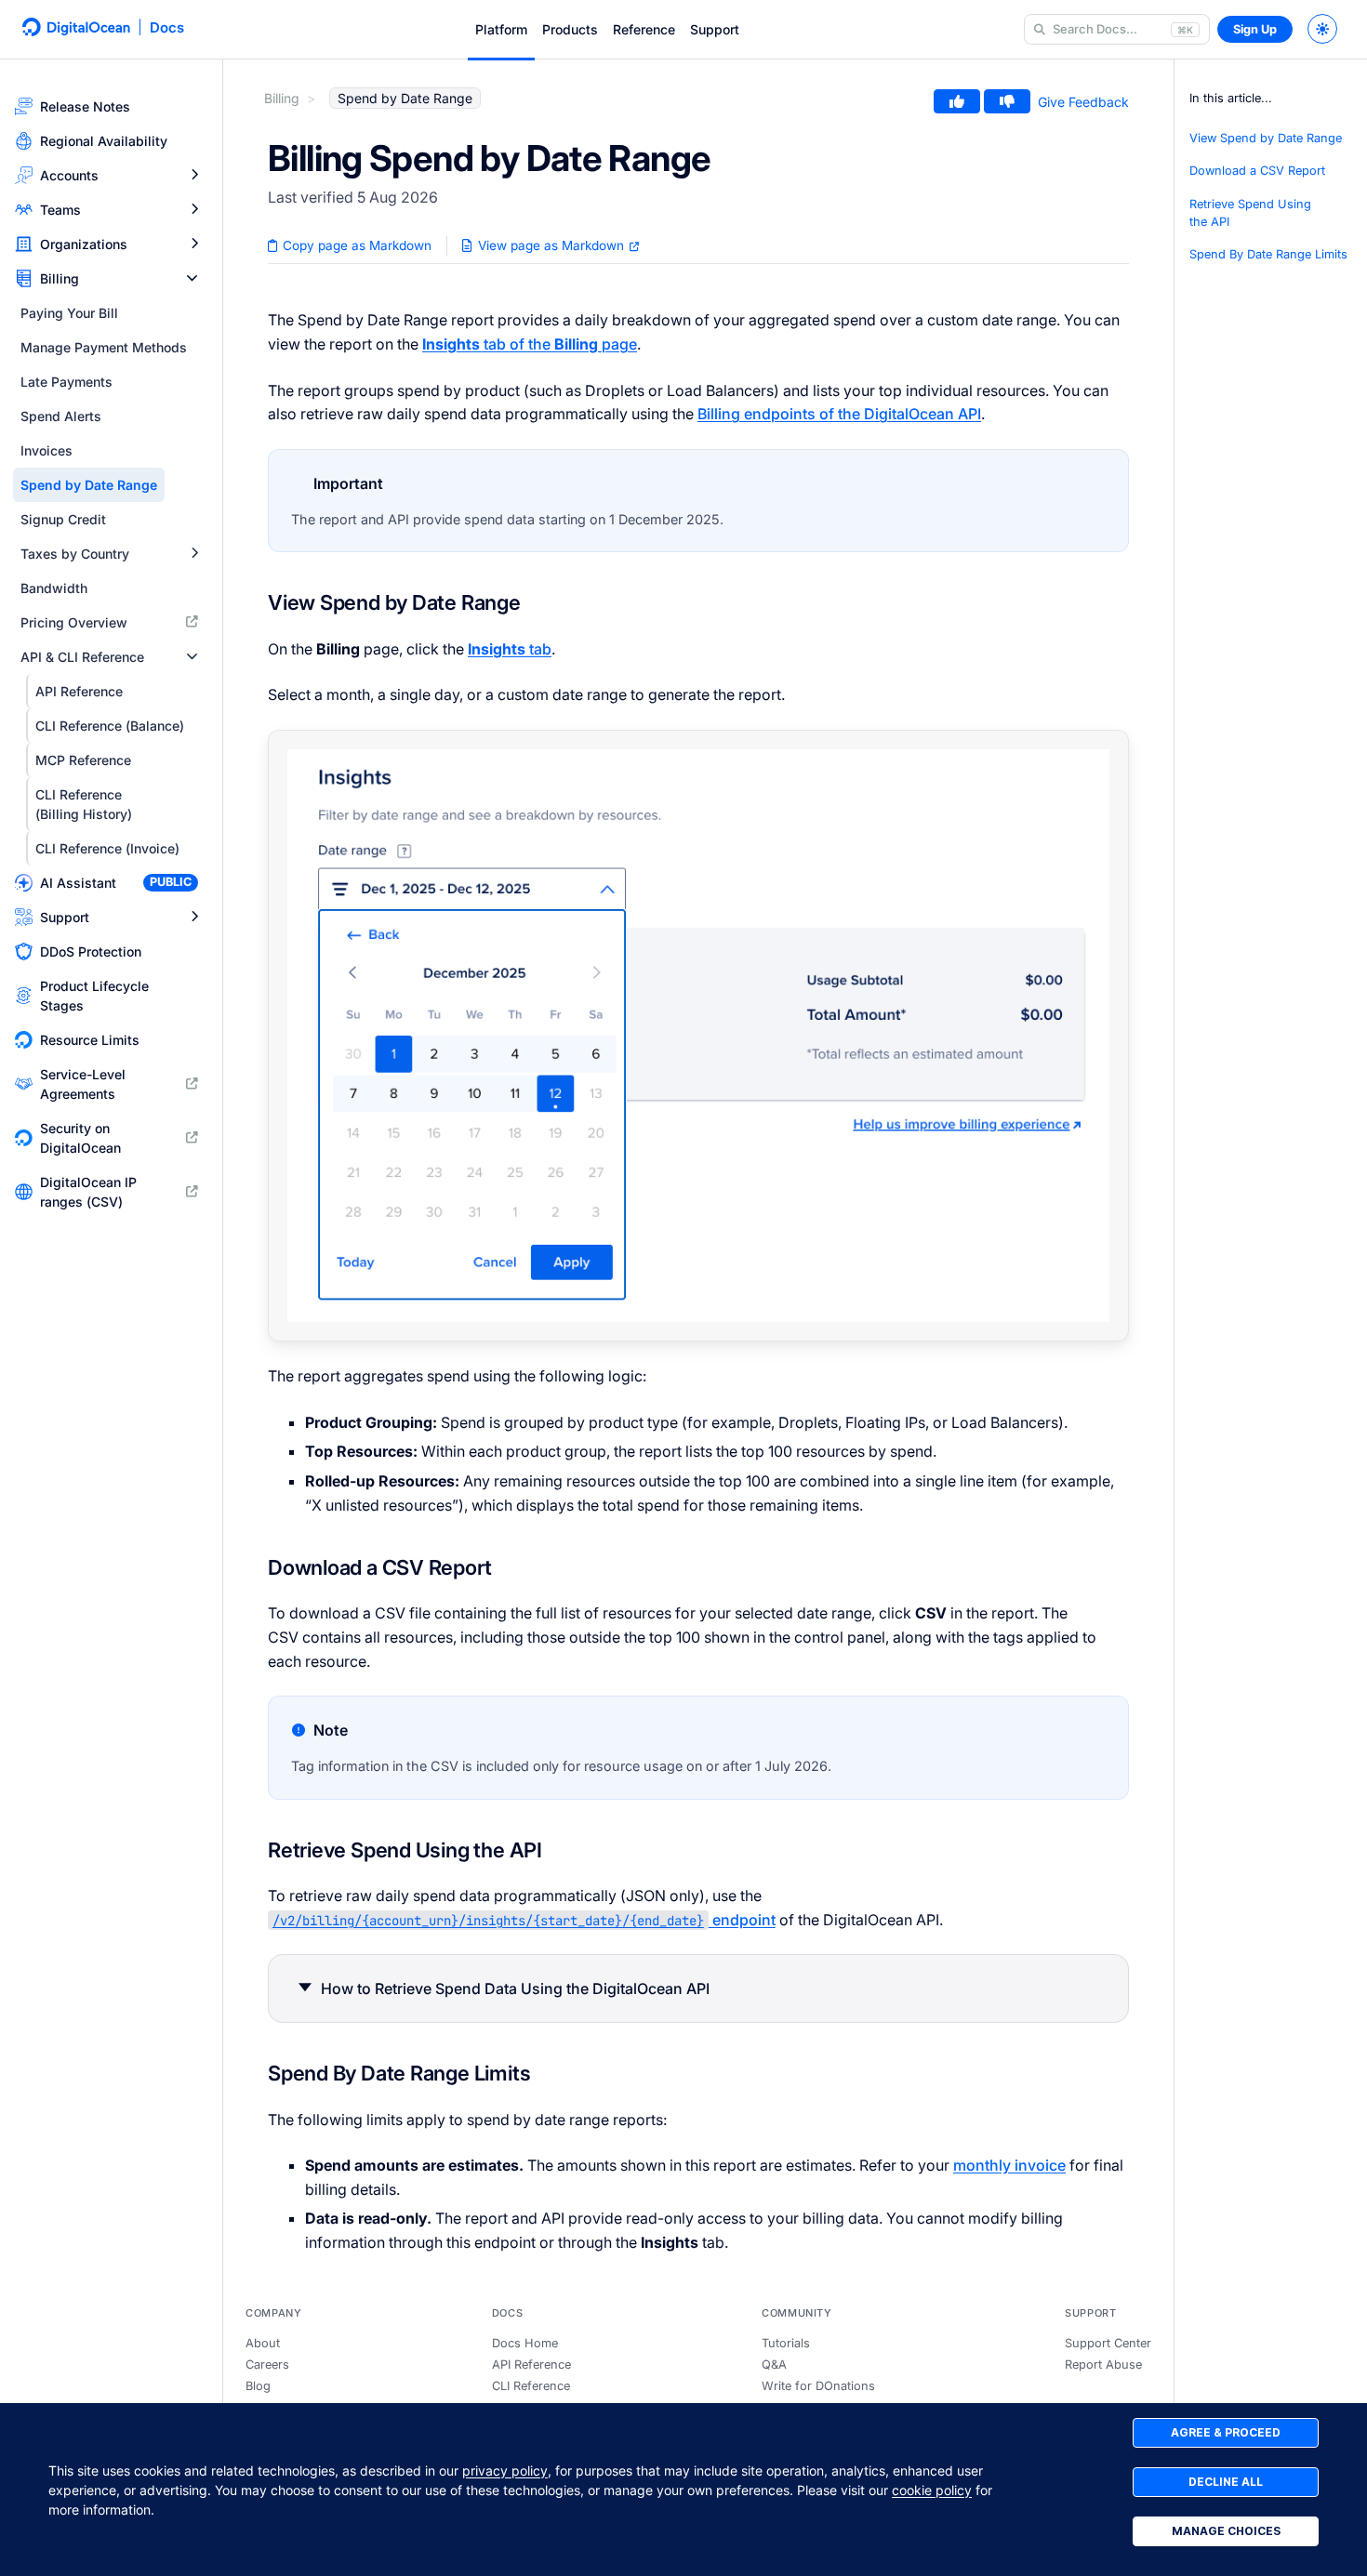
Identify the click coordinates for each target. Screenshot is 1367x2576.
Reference (644, 29)
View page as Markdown (551, 245)
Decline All (1226, 2482)
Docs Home (525, 2343)
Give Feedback (1083, 102)
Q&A (774, 2365)
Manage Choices (1226, 2531)
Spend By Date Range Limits (1268, 254)
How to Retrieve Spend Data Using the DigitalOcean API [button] (515, 1988)
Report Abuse (1103, 2365)
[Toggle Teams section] (194, 210)
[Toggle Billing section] (192, 278)
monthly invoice (1009, 2165)
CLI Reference (531, 2386)
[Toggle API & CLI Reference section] (192, 657)
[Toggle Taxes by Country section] (194, 554)
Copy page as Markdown (355, 245)
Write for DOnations (818, 2386)
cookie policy (932, 2490)
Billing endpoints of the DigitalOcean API (839, 414)
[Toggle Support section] (194, 917)
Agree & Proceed (1226, 2432)
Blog (258, 2386)
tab (510, 649)
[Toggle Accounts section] (194, 175)
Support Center (1108, 2343)
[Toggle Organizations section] (194, 244)
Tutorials (786, 2343)
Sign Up (1255, 29)
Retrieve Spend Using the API (1250, 213)
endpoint (524, 1920)
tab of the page (530, 344)
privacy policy (505, 2470)
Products (570, 29)
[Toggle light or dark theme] (1322, 29)
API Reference (531, 2365)
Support (715, 29)
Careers (267, 2365)
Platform (501, 29)
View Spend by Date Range (1266, 138)
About (263, 2343)
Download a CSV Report (1257, 171)
